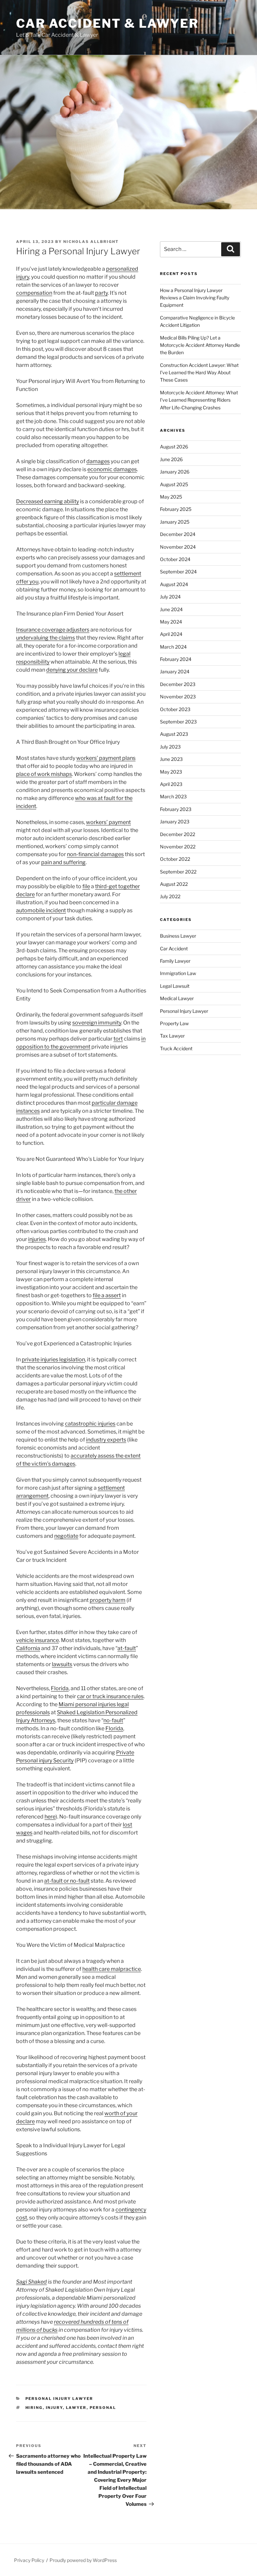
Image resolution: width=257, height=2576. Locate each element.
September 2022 (178, 872)
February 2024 (176, 659)
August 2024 (174, 584)
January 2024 (175, 671)
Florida (60, 1688)
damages (98, 461)
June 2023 (171, 759)
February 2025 (176, 509)
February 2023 (176, 809)
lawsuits (62, 1664)
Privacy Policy (29, 2560)
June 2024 (171, 609)
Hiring (34, 2408)
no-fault (113, 1720)
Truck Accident (176, 1048)
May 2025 (171, 497)
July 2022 (170, 896)
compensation (34, 293)
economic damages (112, 469)
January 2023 (175, 822)
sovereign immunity (97, 1023)
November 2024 (178, 547)
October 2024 (175, 559)
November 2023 (178, 697)
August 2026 (174, 447)
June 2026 (171, 459)
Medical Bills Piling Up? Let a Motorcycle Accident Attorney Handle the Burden (200, 345)
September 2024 (178, 572)
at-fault (127, 1648)
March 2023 (173, 796)
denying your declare (72, 670)
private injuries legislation (53, 1360)
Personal (103, 2408)
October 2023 (175, 709)
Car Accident (174, 948)
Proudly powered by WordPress (83, 2560)
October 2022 (175, 859)
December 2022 (178, 834)
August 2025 (174, 484)
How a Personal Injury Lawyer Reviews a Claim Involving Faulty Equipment (195, 298)
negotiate (66, 1536)
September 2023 (178, 722)
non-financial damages (95, 854)
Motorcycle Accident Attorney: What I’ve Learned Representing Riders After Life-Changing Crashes (199, 400)
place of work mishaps (44, 774)
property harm (108, 1600)
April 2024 (171, 634)
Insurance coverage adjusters (53, 630)
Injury (54, 2408)
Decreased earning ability (48, 501)
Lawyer (76, 2408)
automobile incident (41, 910)
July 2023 (170, 747)
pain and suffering (63, 862)
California (28, 1648)
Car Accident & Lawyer (107, 23)
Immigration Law (178, 973)
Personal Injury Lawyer (59, 2399)
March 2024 (173, 647)
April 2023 (171, 784)
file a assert (107, 1295)
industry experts (106, 1440)
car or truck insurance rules (110, 1696)
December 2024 (178, 534)
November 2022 (178, 847)
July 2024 (170, 597)
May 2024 (171, 622)
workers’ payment (108, 822)
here (50, 1817)
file (86, 886)
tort (118, 1039)
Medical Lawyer (177, 998)
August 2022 (174, 884)
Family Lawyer (175, 961)
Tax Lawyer (172, 1036)
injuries (37, 1239)
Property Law (174, 1023)
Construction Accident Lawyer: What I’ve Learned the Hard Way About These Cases (199, 373)
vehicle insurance (37, 1640)
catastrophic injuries (90, 1424)
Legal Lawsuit (175, 986)
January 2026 (175, 472)
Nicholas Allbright (91, 242)
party (101, 293)
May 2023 (171, 772)
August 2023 (174, 734)
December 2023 (178, 684)
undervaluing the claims (46, 638)
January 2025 (175, 522)
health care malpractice (112, 1969)
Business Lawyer (178, 936)
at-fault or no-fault (67, 1881)
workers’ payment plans (106, 758)
